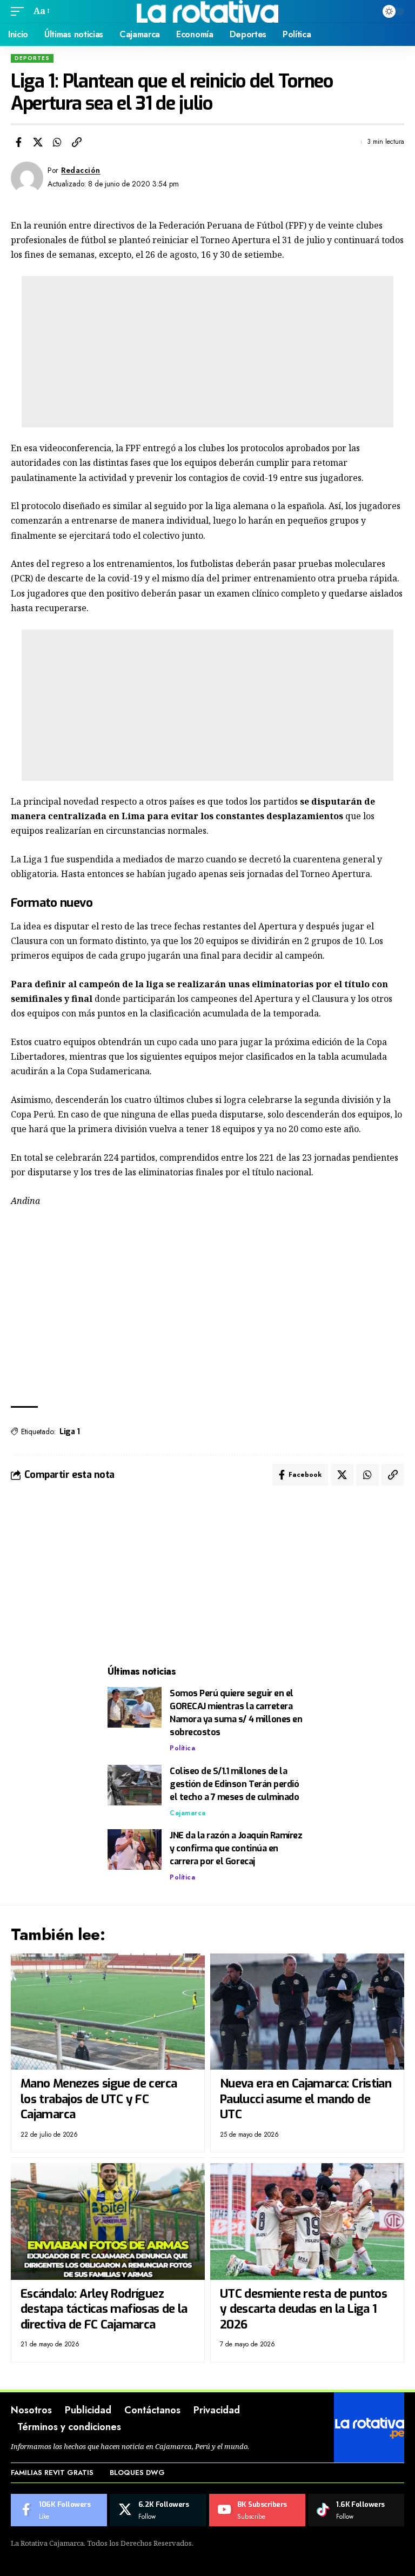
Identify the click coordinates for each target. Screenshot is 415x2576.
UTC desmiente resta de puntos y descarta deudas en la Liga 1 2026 (303, 2309)
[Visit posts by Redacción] (27, 178)
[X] (158, 2510)
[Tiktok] (356, 2510)
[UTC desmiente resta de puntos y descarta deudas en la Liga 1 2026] (307, 2221)
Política (182, 1748)
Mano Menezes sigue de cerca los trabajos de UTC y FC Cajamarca (99, 2099)
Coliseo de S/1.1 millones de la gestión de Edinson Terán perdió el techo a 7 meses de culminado (234, 1784)
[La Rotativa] (208, 11)
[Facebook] (59, 2510)
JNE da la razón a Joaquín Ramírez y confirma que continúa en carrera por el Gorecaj (236, 1848)
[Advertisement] (207, 352)
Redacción (81, 170)
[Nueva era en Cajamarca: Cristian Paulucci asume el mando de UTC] (307, 2012)
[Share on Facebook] (18, 142)
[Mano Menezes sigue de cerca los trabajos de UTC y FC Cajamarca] (108, 2012)
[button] (20, 11)
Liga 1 (69, 1432)
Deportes (32, 58)
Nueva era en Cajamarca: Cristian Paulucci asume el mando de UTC (306, 2099)
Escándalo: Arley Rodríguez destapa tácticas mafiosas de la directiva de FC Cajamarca (104, 2309)
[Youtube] (257, 2510)
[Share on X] (38, 142)
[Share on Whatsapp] (57, 142)
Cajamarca (188, 1813)
